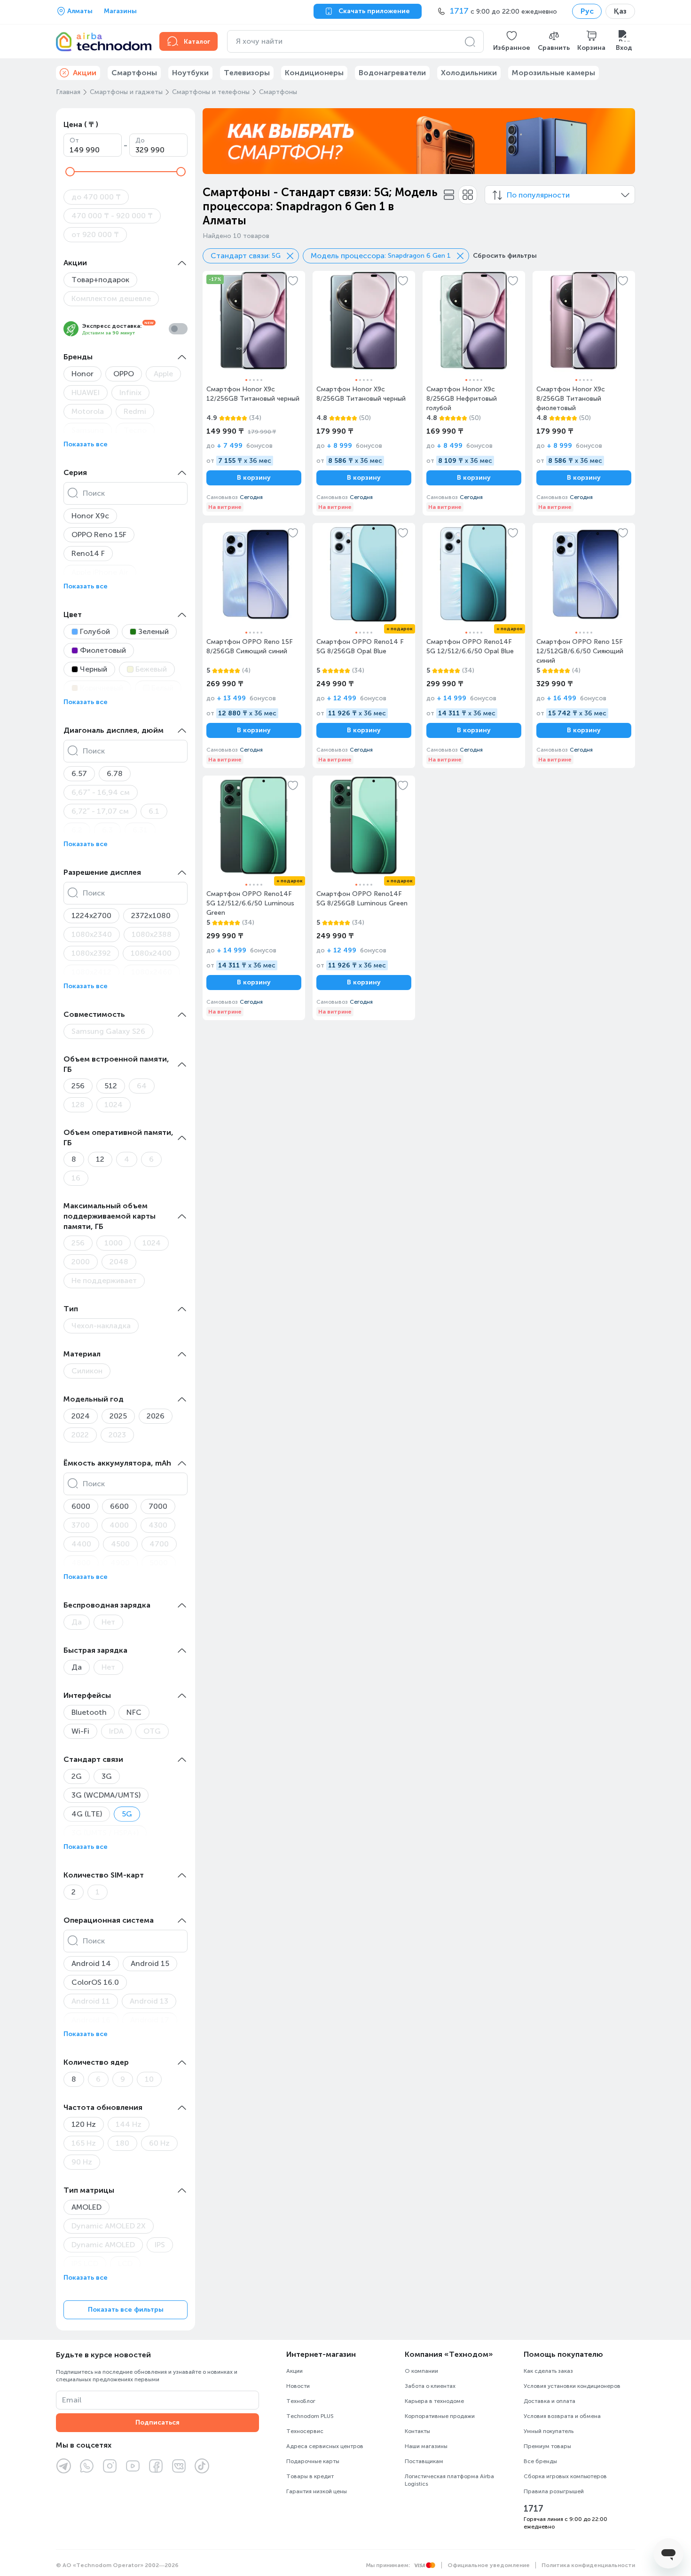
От (74, 140)
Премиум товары (547, 2446)
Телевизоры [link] (247, 73)
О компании (421, 2371)
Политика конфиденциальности (588, 2565)
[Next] (622, 141)
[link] (254, 393)
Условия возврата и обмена (562, 2416)
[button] (512, 41)
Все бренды (540, 2461)
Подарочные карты (313, 2461)
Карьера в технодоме (434, 2401)
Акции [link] (85, 73)
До (140, 140)
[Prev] (216, 141)
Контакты (417, 2431)
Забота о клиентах (430, 2386)
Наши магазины (426, 2446)
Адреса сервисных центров (325, 2446)
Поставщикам (424, 2461)
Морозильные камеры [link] (554, 73)
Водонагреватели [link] (392, 73)
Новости (298, 2386)
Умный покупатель (549, 2431)
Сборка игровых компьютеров (565, 2476)
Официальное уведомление (489, 2565)
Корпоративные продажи (440, 2416)
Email (72, 2400)
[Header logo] (102, 41)
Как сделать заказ (548, 2371)
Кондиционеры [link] (314, 73)
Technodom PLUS (310, 2416)
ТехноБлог (301, 2401)
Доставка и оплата (550, 2401)
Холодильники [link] (469, 73)
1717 (534, 2509)
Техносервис (305, 2431)
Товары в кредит (310, 2476)
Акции (294, 2371)
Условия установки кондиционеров (572, 2386)
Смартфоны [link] (134, 73)
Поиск (94, 493)
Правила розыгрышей (554, 2491)
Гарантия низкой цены (317, 2491)
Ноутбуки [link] (190, 73)
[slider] (70, 172)
